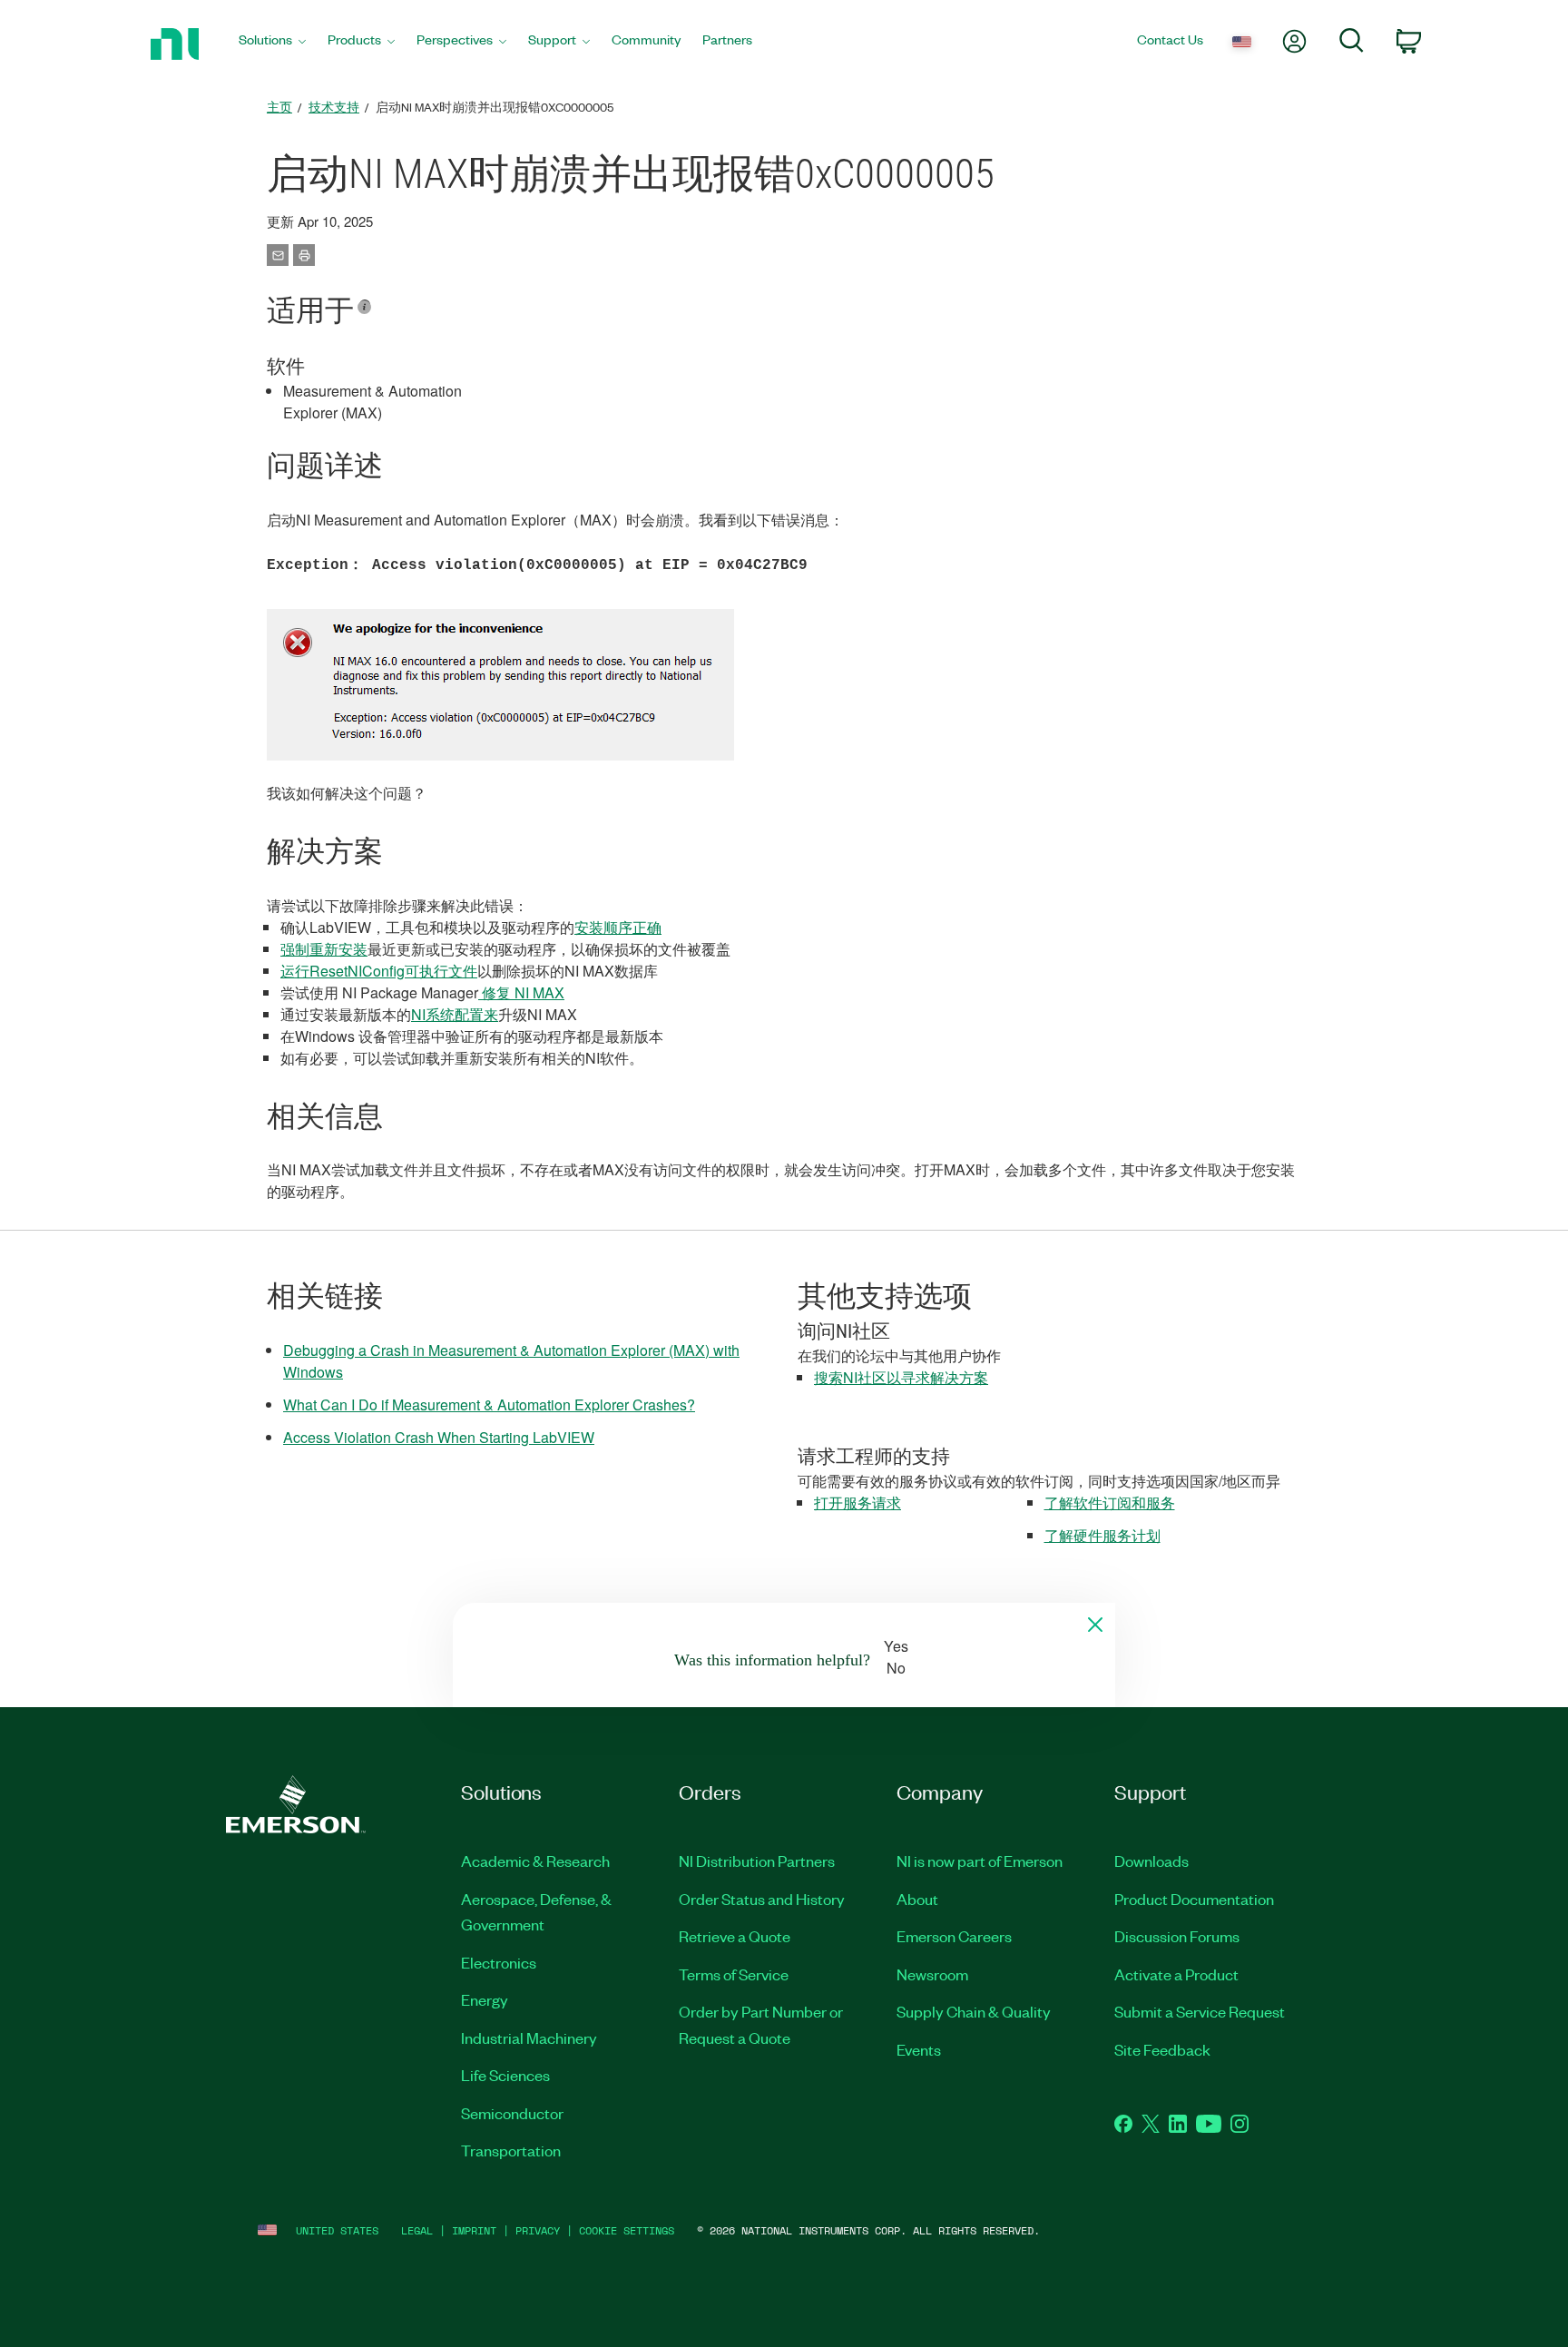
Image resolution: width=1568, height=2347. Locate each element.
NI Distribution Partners (757, 1861)
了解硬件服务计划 (1102, 1535)
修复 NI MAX (521, 992)
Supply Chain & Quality (974, 2011)
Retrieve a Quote (735, 1936)
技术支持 (334, 107)
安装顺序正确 (618, 927)
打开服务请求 (857, 1502)
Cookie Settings (627, 2230)
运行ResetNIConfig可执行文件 (379, 971)
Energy (485, 1999)
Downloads (1151, 1861)
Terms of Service (734, 1974)
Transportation (511, 2150)
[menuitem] (272, 44)
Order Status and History (762, 1899)
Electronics (499, 1962)
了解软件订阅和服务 (1110, 1502)
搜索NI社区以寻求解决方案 (901, 1377)
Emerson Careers (954, 1936)
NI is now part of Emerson (980, 1861)
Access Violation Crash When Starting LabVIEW (439, 1437)
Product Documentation (1194, 1899)
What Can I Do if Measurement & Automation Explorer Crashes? (489, 1404)
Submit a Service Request (1200, 2011)
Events (919, 2049)
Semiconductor (512, 2113)
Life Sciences (505, 2075)
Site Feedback (1162, 2049)
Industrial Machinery (529, 2038)
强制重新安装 (324, 949)
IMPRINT (474, 2230)
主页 (279, 107)
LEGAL (417, 2230)
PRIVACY (538, 2230)
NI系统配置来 (455, 1014)
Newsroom (932, 1974)
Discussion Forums (1177, 1936)
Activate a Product (1176, 1974)
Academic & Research (535, 1861)
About (917, 1899)
